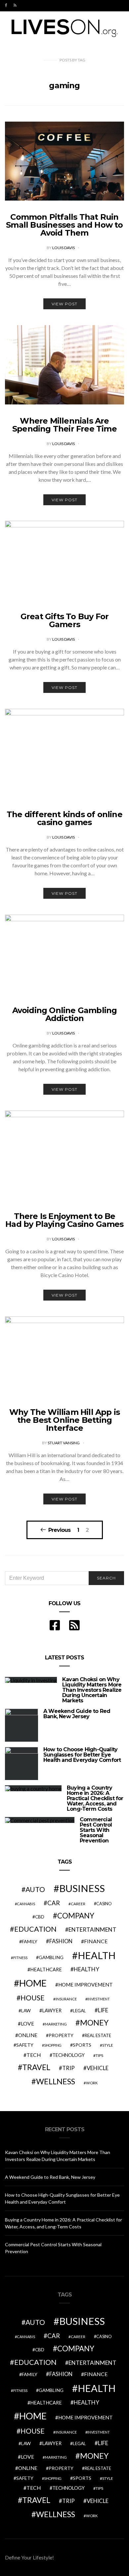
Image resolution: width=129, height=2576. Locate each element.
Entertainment (92, 1930)
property (61, 2035)
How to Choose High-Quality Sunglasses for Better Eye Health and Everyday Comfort (82, 1755)
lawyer (52, 2010)
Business (82, 1888)
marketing (56, 2024)
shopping (53, 2045)
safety (25, 2045)
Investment (99, 1999)
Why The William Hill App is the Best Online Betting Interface (64, 1420)
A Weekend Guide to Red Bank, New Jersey (77, 1714)
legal (79, 2011)
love (27, 2024)
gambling (51, 1957)
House (33, 1998)
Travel (36, 2067)
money (94, 2023)
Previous (59, 1530)
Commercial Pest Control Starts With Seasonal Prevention (96, 1830)
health (97, 1955)
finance (96, 1941)
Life (103, 2010)
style (108, 2045)
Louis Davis (64, 248)
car (54, 1903)
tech (34, 2055)
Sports (82, 2045)
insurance (66, 1999)
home (33, 1983)
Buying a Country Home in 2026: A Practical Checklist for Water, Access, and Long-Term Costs (95, 1798)
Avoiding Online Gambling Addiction (65, 1014)
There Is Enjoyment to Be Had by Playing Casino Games (64, 1220)
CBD (40, 1917)
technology (68, 2055)
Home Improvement (86, 1985)
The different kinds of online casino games (64, 818)
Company (76, 1916)
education (35, 1929)
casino (104, 1904)
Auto (35, 1889)
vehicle (98, 2068)
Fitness (20, 1958)
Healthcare (46, 1970)
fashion (61, 1941)
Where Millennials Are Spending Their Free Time (64, 425)
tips (99, 2055)
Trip (68, 2068)
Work (92, 2083)
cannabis (26, 1904)
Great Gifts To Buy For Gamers (64, 620)
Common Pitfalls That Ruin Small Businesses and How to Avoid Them (64, 225)
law (26, 2011)
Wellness (56, 2081)
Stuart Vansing (64, 1443)
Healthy (86, 1969)
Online (28, 2035)
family (30, 1941)
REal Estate (98, 2035)
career (78, 1904)
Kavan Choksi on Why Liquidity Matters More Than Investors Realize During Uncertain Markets (92, 1690)
